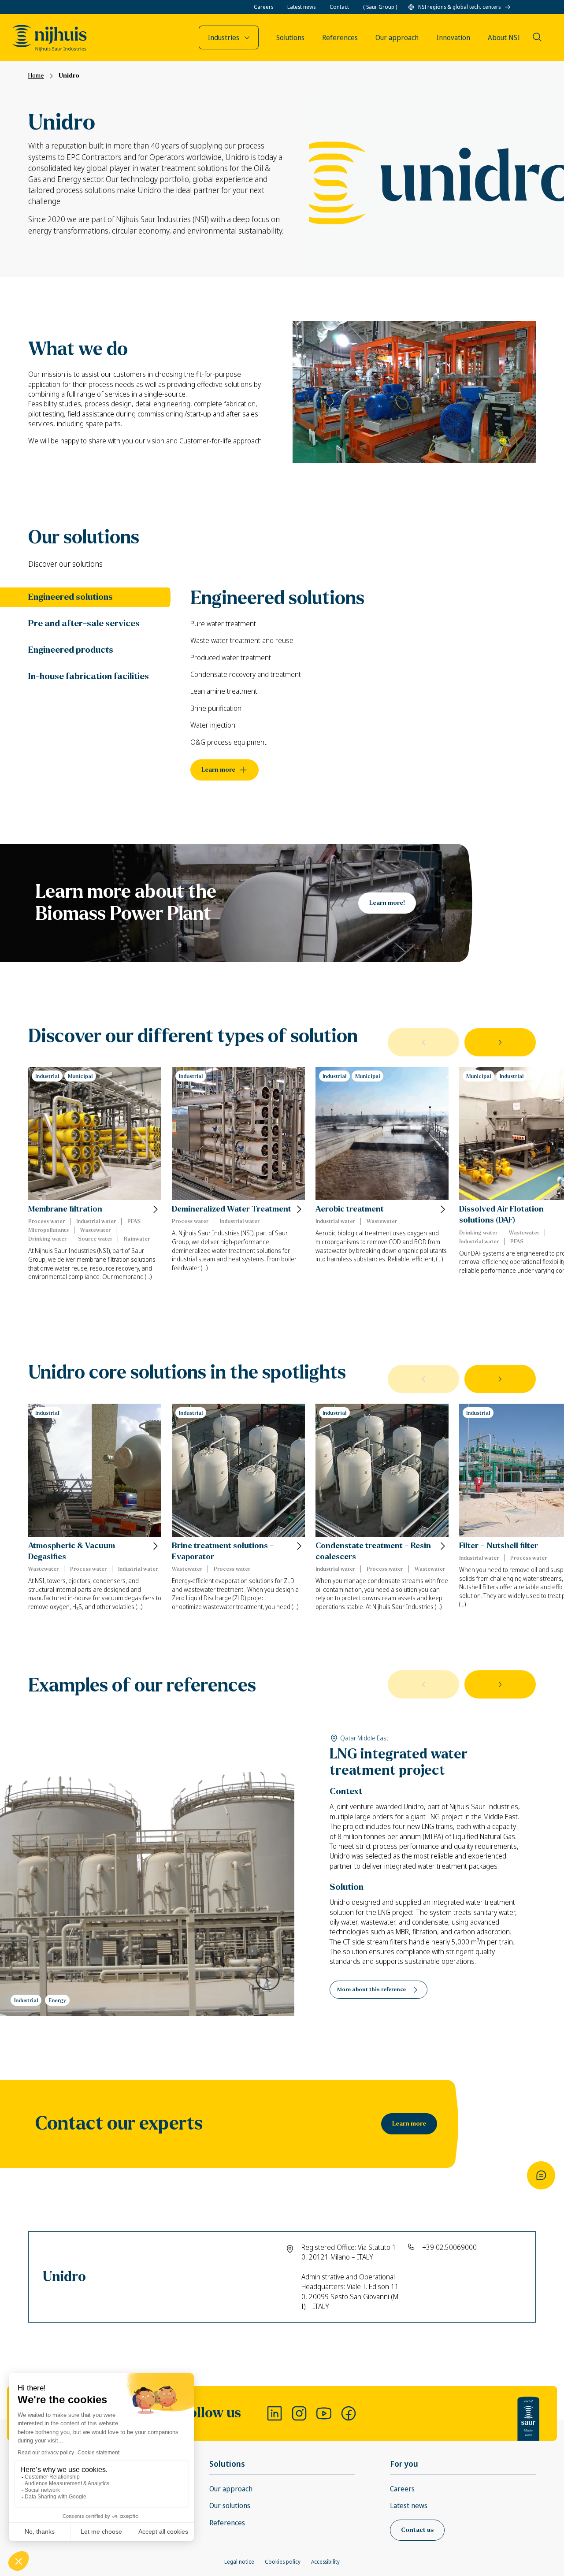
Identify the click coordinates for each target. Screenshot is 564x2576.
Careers (263, 7)
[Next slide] (500, 1042)
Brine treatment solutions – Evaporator (223, 1551)
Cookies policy (283, 2562)
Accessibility (325, 2562)
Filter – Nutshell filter (499, 1546)
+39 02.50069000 (449, 2247)
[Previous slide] (423, 1042)
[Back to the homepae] (50, 38)
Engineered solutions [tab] (70, 597)
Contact (339, 7)
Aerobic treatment (350, 1209)
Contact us (417, 2530)
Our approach (231, 2489)
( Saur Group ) (380, 7)
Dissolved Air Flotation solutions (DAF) (501, 1215)
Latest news (301, 7)
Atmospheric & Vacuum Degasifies (72, 1551)
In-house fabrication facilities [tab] (89, 676)
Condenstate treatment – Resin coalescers (373, 1551)
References (227, 2523)
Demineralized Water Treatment (232, 1209)
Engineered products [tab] (71, 650)
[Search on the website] (537, 37)
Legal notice (239, 2562)
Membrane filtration (65, 1209)
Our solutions (230, 2505)
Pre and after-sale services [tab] (84, 623)
